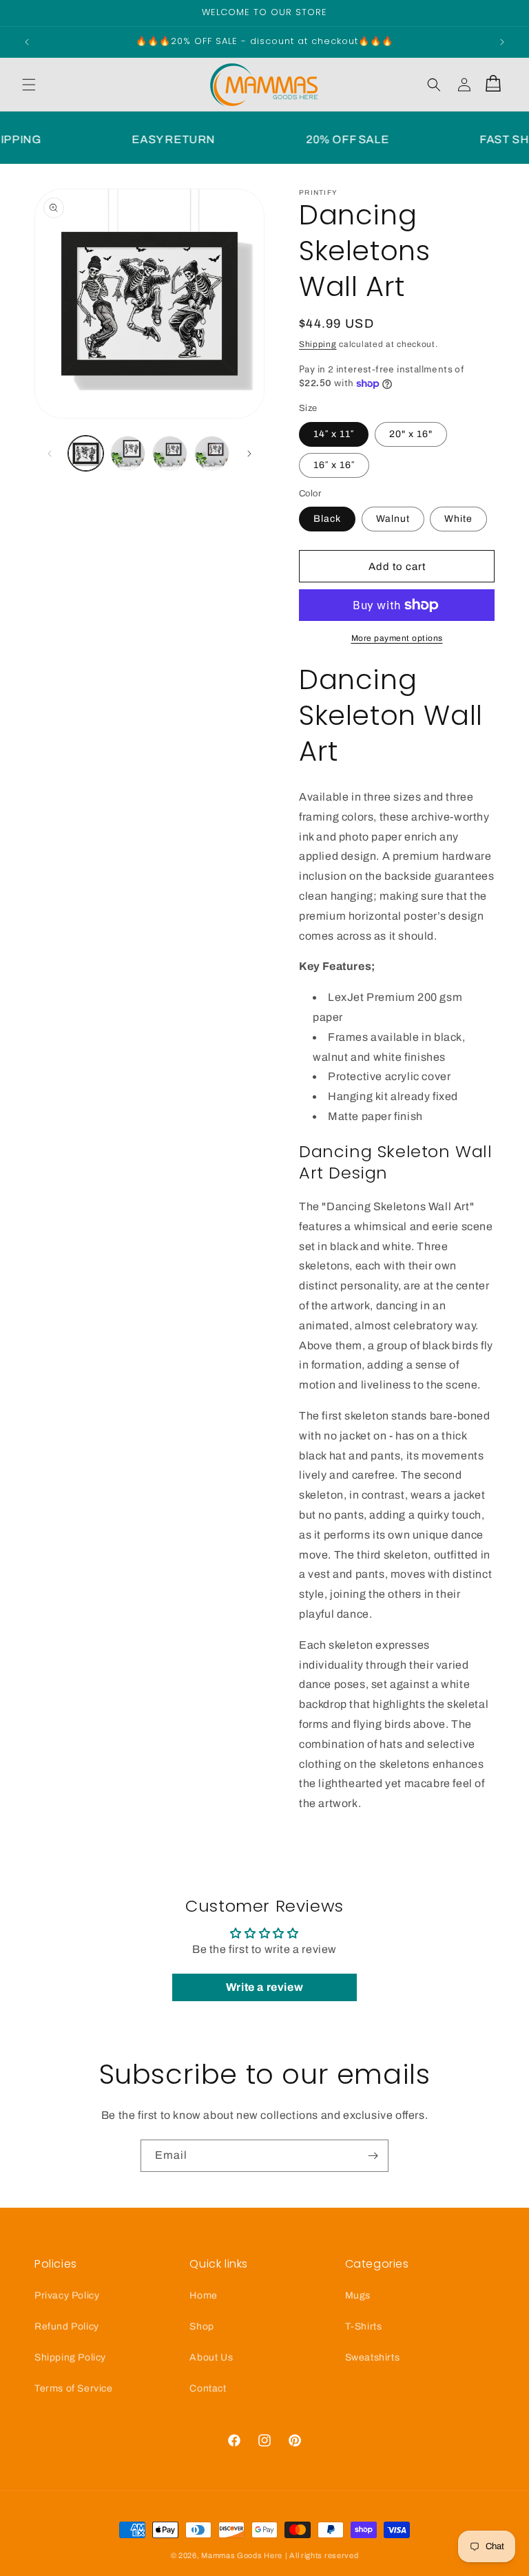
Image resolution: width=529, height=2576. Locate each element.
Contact (208, 2388)
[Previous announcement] (27, 42)
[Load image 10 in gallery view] (128, 453)
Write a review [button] (264, 1987)
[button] (29, 85)
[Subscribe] (373, 2156)
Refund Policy (67, 2326)
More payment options (397, 638)
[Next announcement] (502, 42)
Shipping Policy (70, 2357)
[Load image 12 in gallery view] (212, 453)
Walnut (393, 519)
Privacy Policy (67, 2295)
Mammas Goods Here (242, 2555)
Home (203, 2295)
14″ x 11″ (334, 434)
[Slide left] (50, 454)
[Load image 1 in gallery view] (86, 453)
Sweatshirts (373, 2357)
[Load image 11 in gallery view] (170, 453)
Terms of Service (74, 2388)
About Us (211, 2357)
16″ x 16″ (334, 465)
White (458, 519)
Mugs (358, 2295)
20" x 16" (411, 434)
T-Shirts (364, 2326)
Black (327, 519)
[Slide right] (249, 454)
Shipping (318, 344)
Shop (201, 2326)
